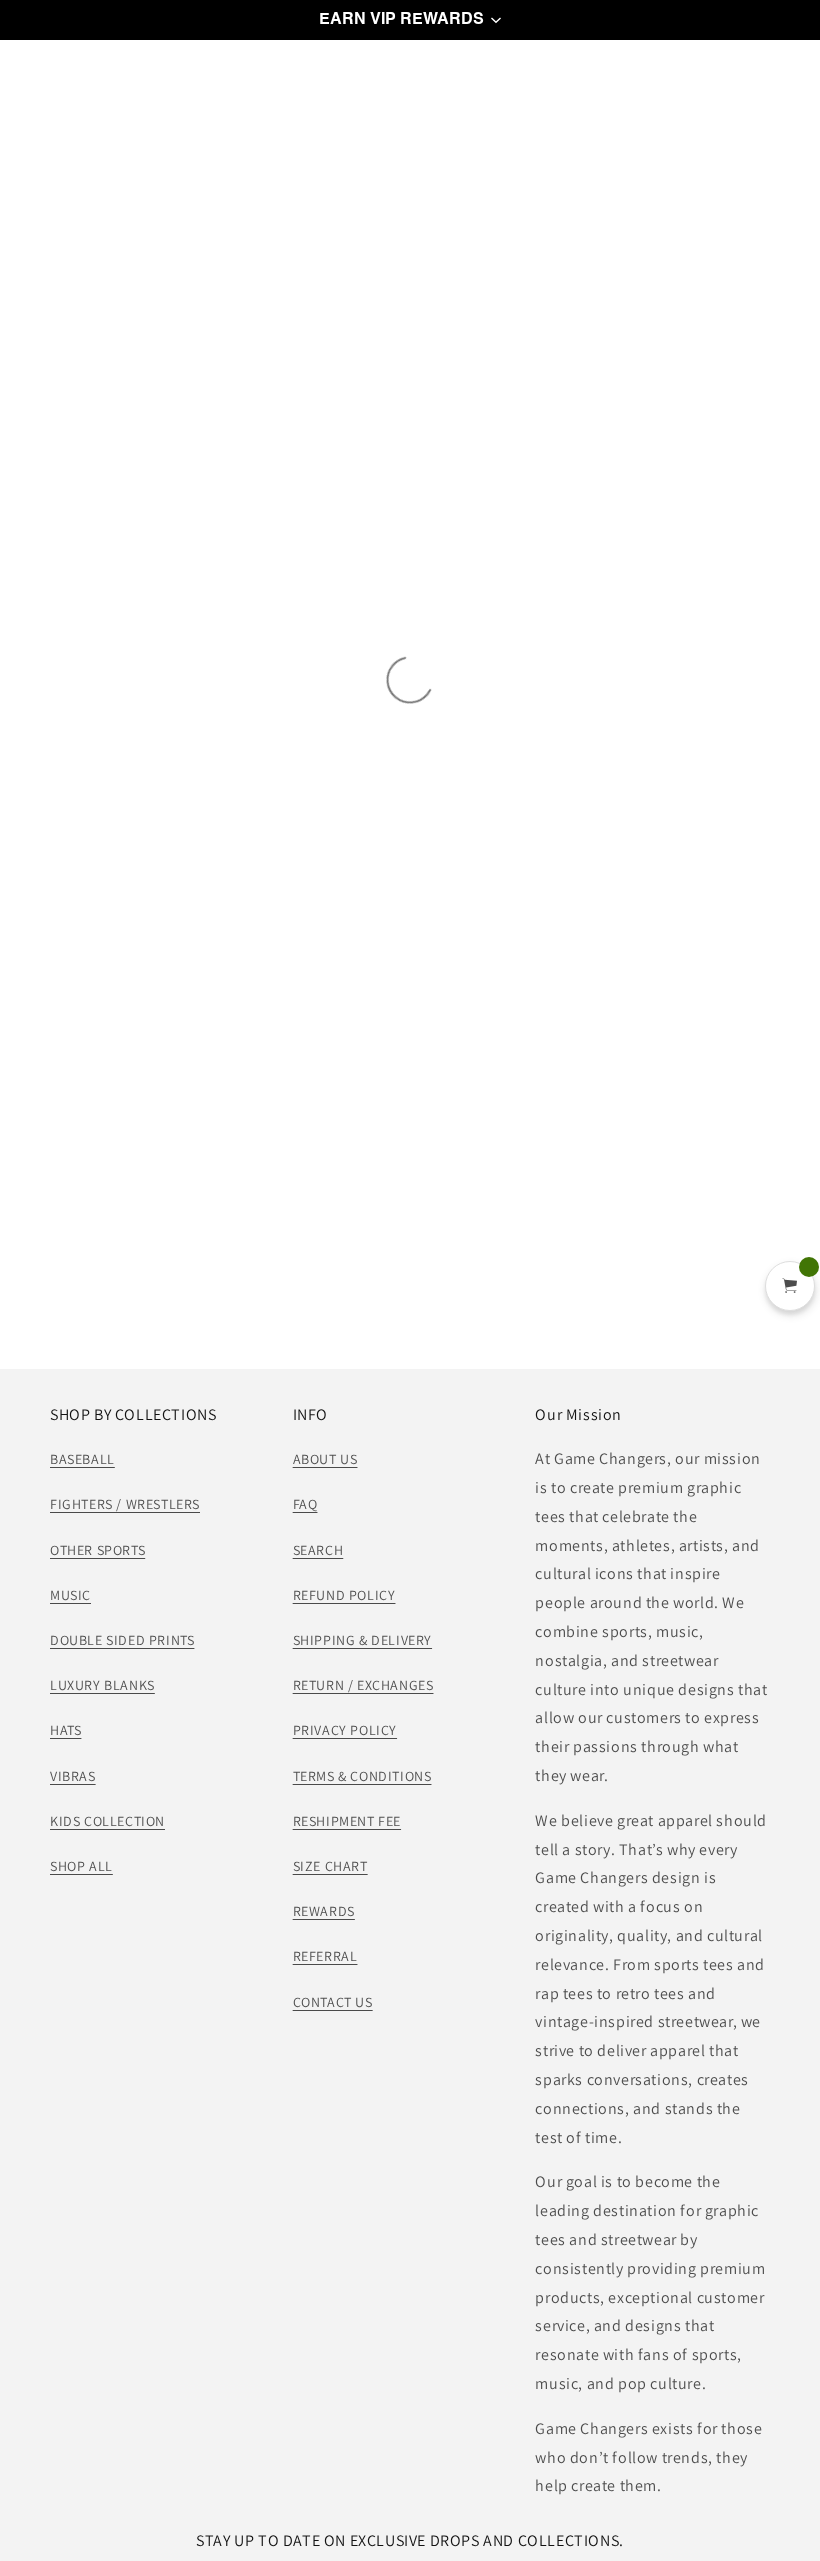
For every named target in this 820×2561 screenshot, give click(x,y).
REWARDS (324, 1911)
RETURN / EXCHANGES (363, 1685)
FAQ (305, 1504)
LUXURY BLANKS (102, 1685)
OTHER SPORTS (97, 1550)
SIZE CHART (330, 1866)
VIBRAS (73, 1776)
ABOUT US (325, 1459)
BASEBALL (82, 1459)
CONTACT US (333, 2002)
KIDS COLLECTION (107, 1821)
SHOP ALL (81, 1866)
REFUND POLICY (344, 1595)
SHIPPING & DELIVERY (362, 1640)
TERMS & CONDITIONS (362, 1776)
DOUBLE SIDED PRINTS (122, 1640)
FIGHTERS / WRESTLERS (125, 1504)
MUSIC (70, 1595)
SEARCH (318, 1550)
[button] (410, 20)
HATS (65, 1730)
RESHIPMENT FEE (347, 1821)
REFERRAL (325, 1956)
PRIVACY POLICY (345, 1730)
